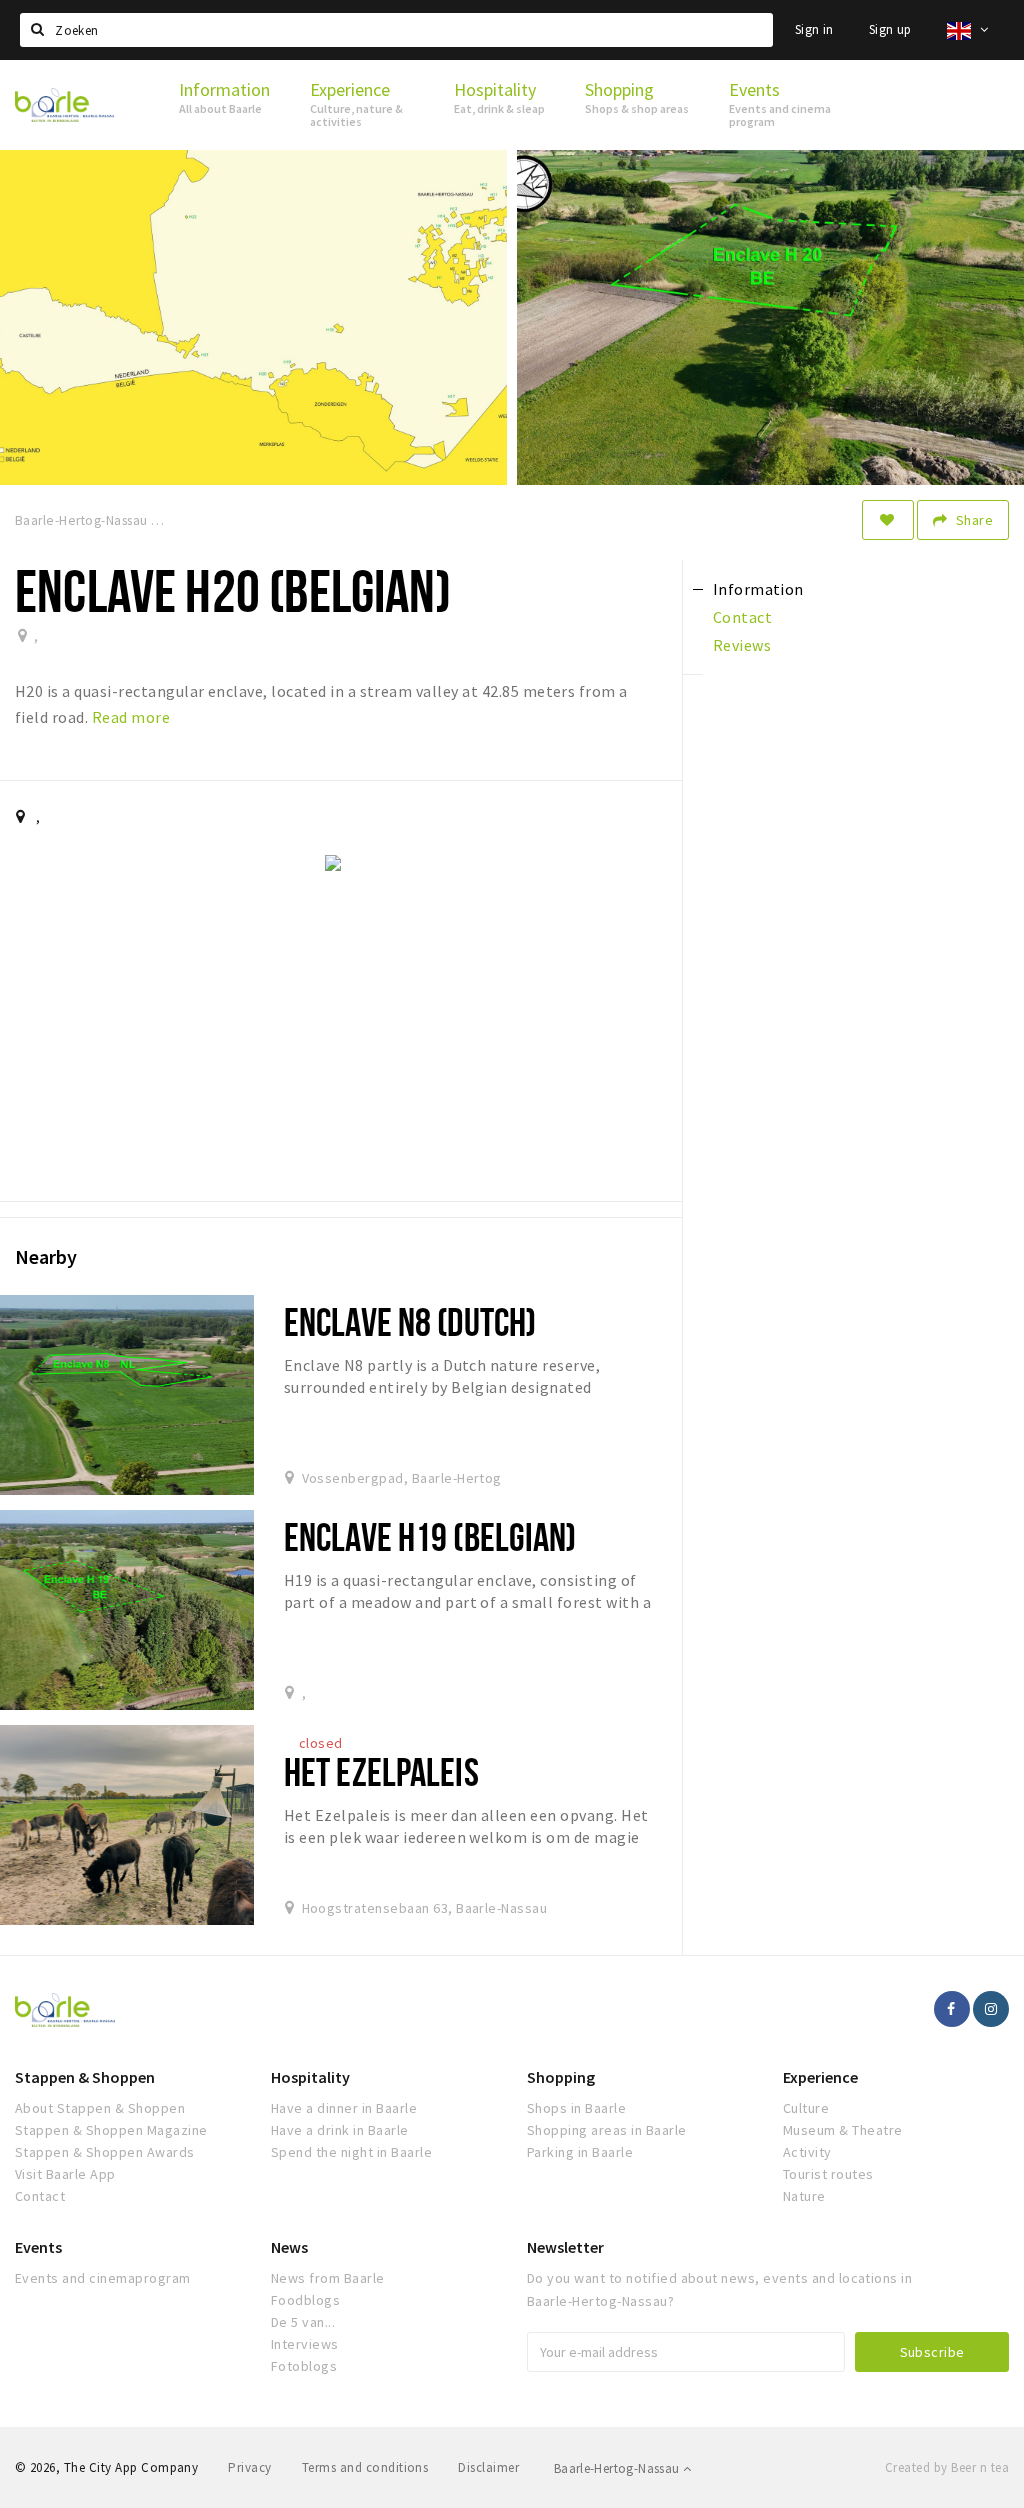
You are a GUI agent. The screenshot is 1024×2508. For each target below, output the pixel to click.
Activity (807, 2152)
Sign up (890, 29)
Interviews (305, 2344)
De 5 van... (303, 2322)
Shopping (561, 2077)
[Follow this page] (888, 520)
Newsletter (565, 2247)
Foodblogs (305, 2300)
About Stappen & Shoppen (100, 2108)
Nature (804, 2196)
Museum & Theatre (843, 2130)
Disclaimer (488, 2467)
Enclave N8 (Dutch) (410, 1321)
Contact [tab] (742, 617)
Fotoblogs (304, 2366)
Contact (40, 2196)
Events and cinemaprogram (103, 2278)
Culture (806, 2108)
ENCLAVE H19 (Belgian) (430, 1536)
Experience (820, 2077)
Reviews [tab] (742, 645)
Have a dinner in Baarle (344, 2108)
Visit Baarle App (65, 2174)
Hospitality (310, 2077)
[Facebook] (952, 2009)
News (289, 2247)
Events (38, 2247)
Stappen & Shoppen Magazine (111, 2130)
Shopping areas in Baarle (607, 2130)
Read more (131, 717)
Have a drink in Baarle (340, 2130)
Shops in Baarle (576, 2108)
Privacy (249, 2467)
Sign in (814, 29)
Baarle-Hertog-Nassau (618, 2468)
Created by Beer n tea (947, 2467)
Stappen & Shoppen (85, 2077)
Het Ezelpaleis (381, 1771)
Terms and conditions (365, 2467)
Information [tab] (758, 589)
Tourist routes (828, 2174)
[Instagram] (991, 2009)
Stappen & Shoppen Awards (105, 2152)
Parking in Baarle (580, 2152)
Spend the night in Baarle (351, 2152)
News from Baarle (328, 2278)
